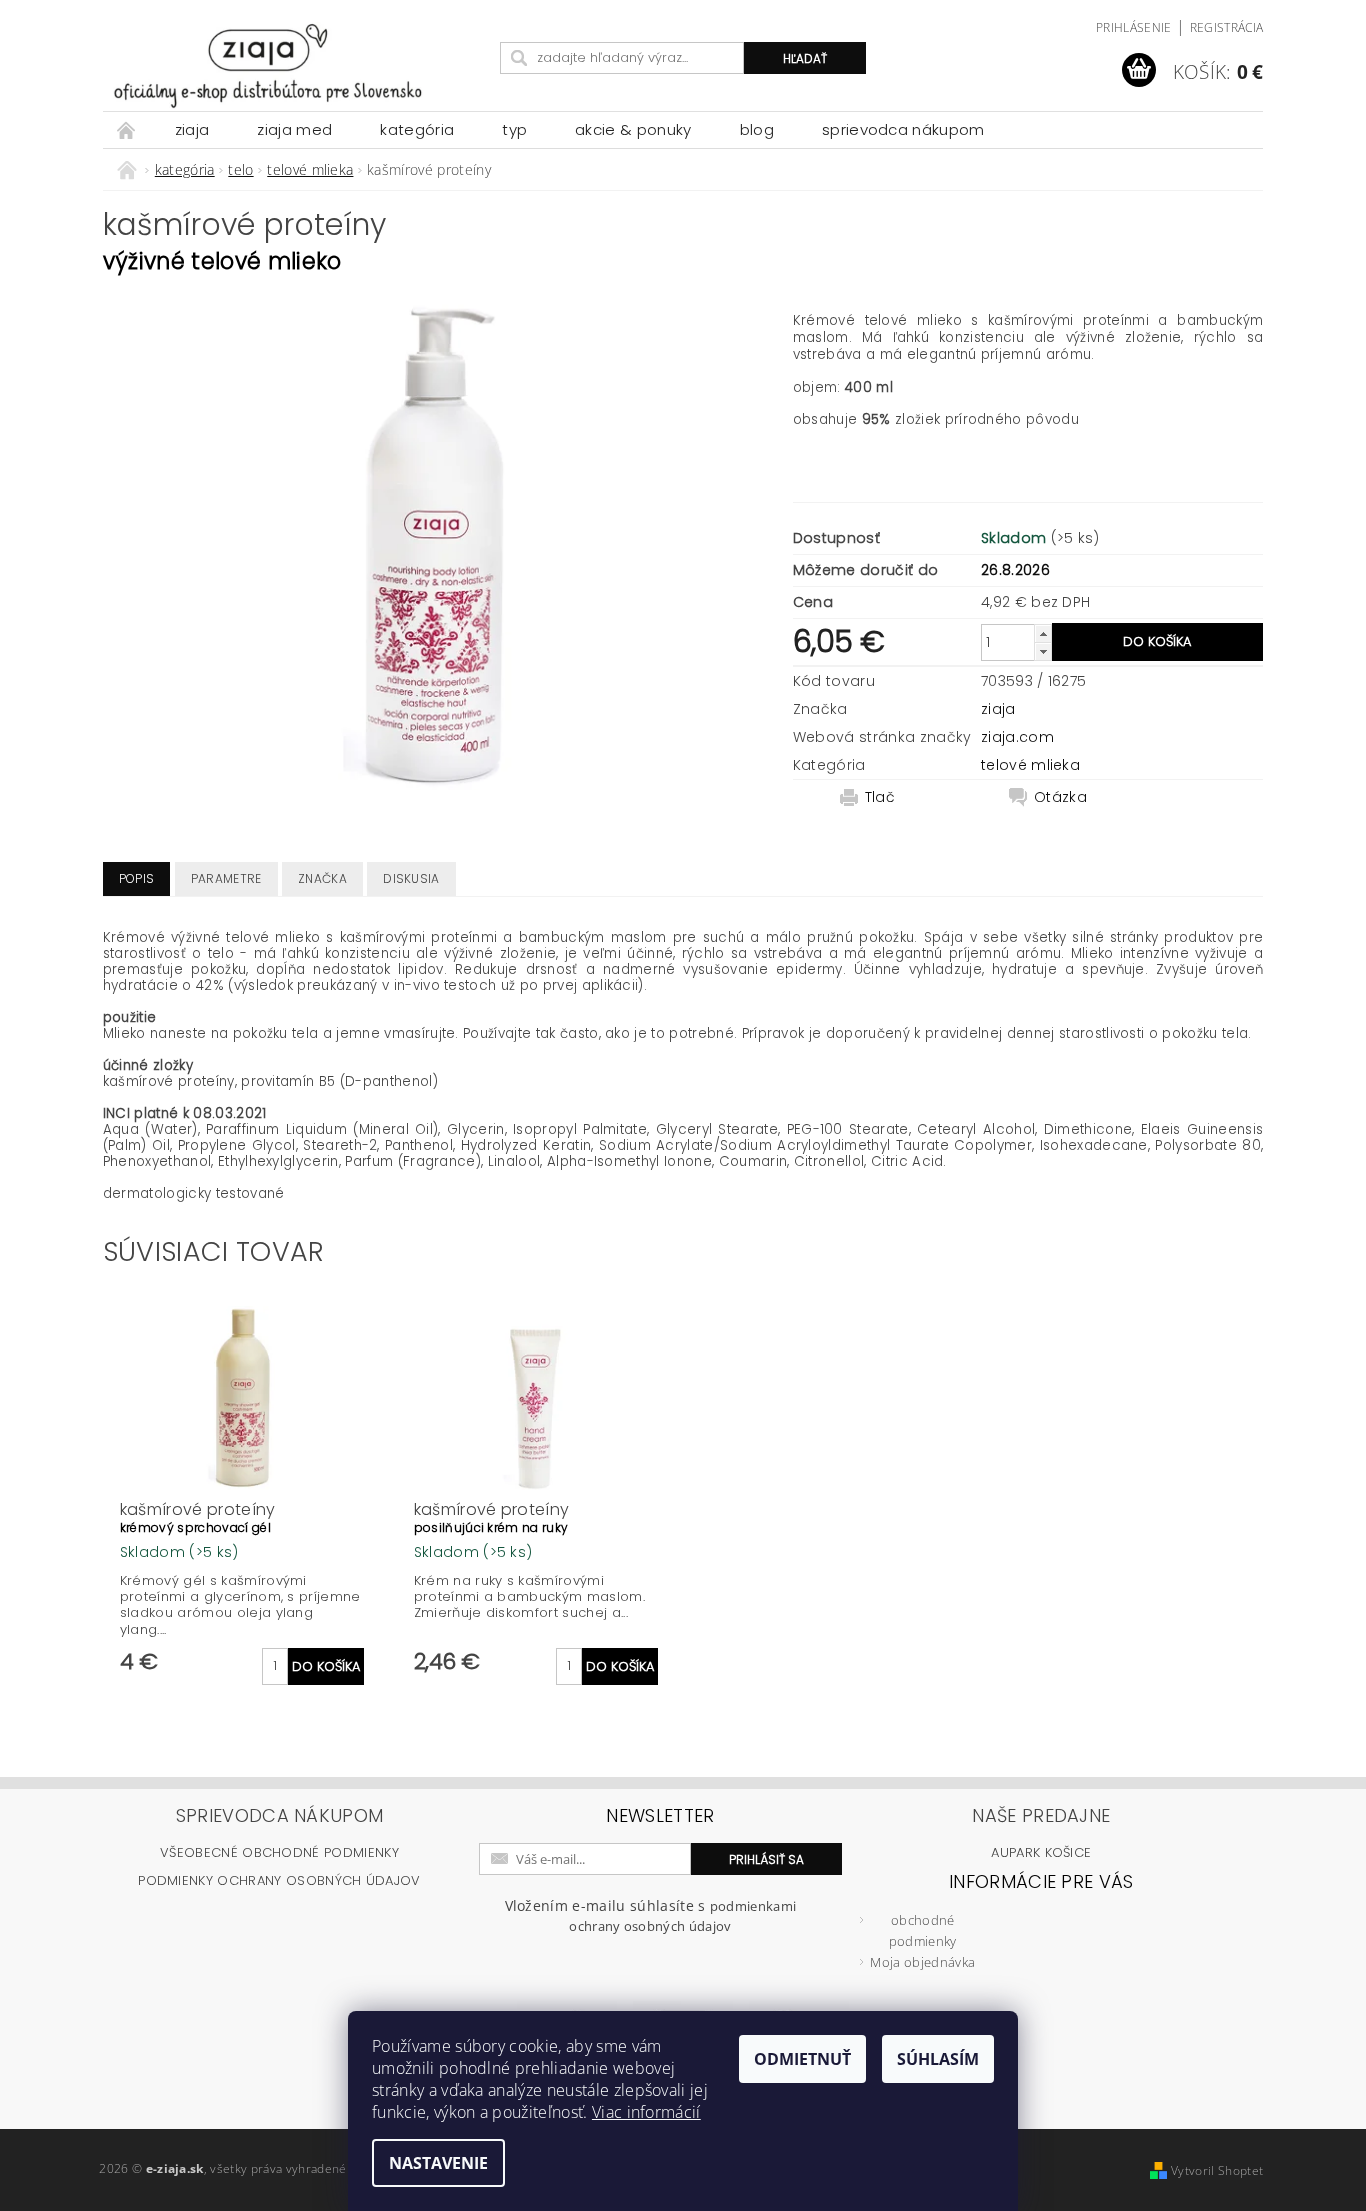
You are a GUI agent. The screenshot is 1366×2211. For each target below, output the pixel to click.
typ (514, 129)
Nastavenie (438, 2163)
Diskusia (411, 878)
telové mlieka (1030, 765)
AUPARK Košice (1041, 1852)
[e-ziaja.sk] (298, 65)
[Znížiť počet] (1043, 651)
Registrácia (1227, 27)
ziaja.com (1017, 737)
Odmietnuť (802, 2059)
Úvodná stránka (127, 129)
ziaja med (294, 129)
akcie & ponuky (633, 129)
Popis (137, 878)
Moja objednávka (922, 1962)
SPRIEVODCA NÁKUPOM (903, 129)
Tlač (880, 797)
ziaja (192, 129)
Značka (322, 878)
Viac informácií (646, 2112)
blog (757, 129)
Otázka (1060, 797)
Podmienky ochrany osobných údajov (279, 1880)
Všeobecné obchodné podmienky (279, 1852)
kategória (417, 129)
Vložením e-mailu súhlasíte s (651, 1915)
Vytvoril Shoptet (1217, 2170)
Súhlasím (938, 2059)
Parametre (226, 878)
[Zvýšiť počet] (1043, 633)
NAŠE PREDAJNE (1041, 1815)
